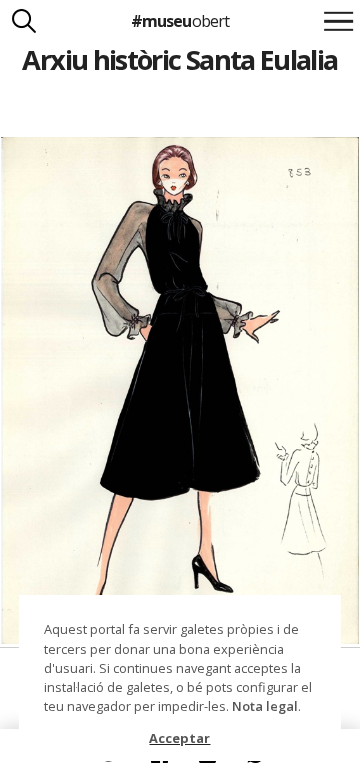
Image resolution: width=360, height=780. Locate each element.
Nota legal (265, 706)
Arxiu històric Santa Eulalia (179, 59)
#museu (179, 21)
